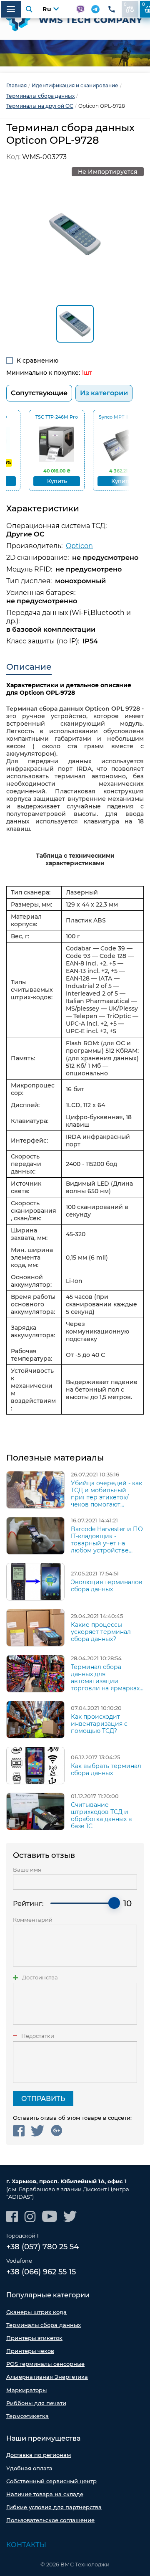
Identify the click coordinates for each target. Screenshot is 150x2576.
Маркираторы (26, 2390)
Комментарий (33, 1920)
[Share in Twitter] (38, 2131)
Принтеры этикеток (34, 2338)
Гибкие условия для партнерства (54, 2507)
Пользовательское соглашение (50, 2520)
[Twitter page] (70, 2217)
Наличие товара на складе (45, 2494)
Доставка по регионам (39, 2455)
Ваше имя (27, 1870)
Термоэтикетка (27, 2416)
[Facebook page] (12, 2217)
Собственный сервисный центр (51, 2481)
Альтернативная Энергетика (47, 2377)
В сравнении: (125, 4)
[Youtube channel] (50, 2217)
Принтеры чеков (30, 2351)
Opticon (79, 546)
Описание (29, 667)
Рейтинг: (28, 1904)
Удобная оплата (29, 2468)
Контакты (26, 2545)
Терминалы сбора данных (44, 2325)
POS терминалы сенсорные (45, 2364)
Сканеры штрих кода (36, 2312)
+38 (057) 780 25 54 (42, 2247)
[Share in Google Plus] (56, 2131)
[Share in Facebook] (19, 2131)
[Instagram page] (30, 2217)
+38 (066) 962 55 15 (41, 2272)
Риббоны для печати (36, 2403)
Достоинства (40, 1978)
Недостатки (38, 2036)
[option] (75, 53)
